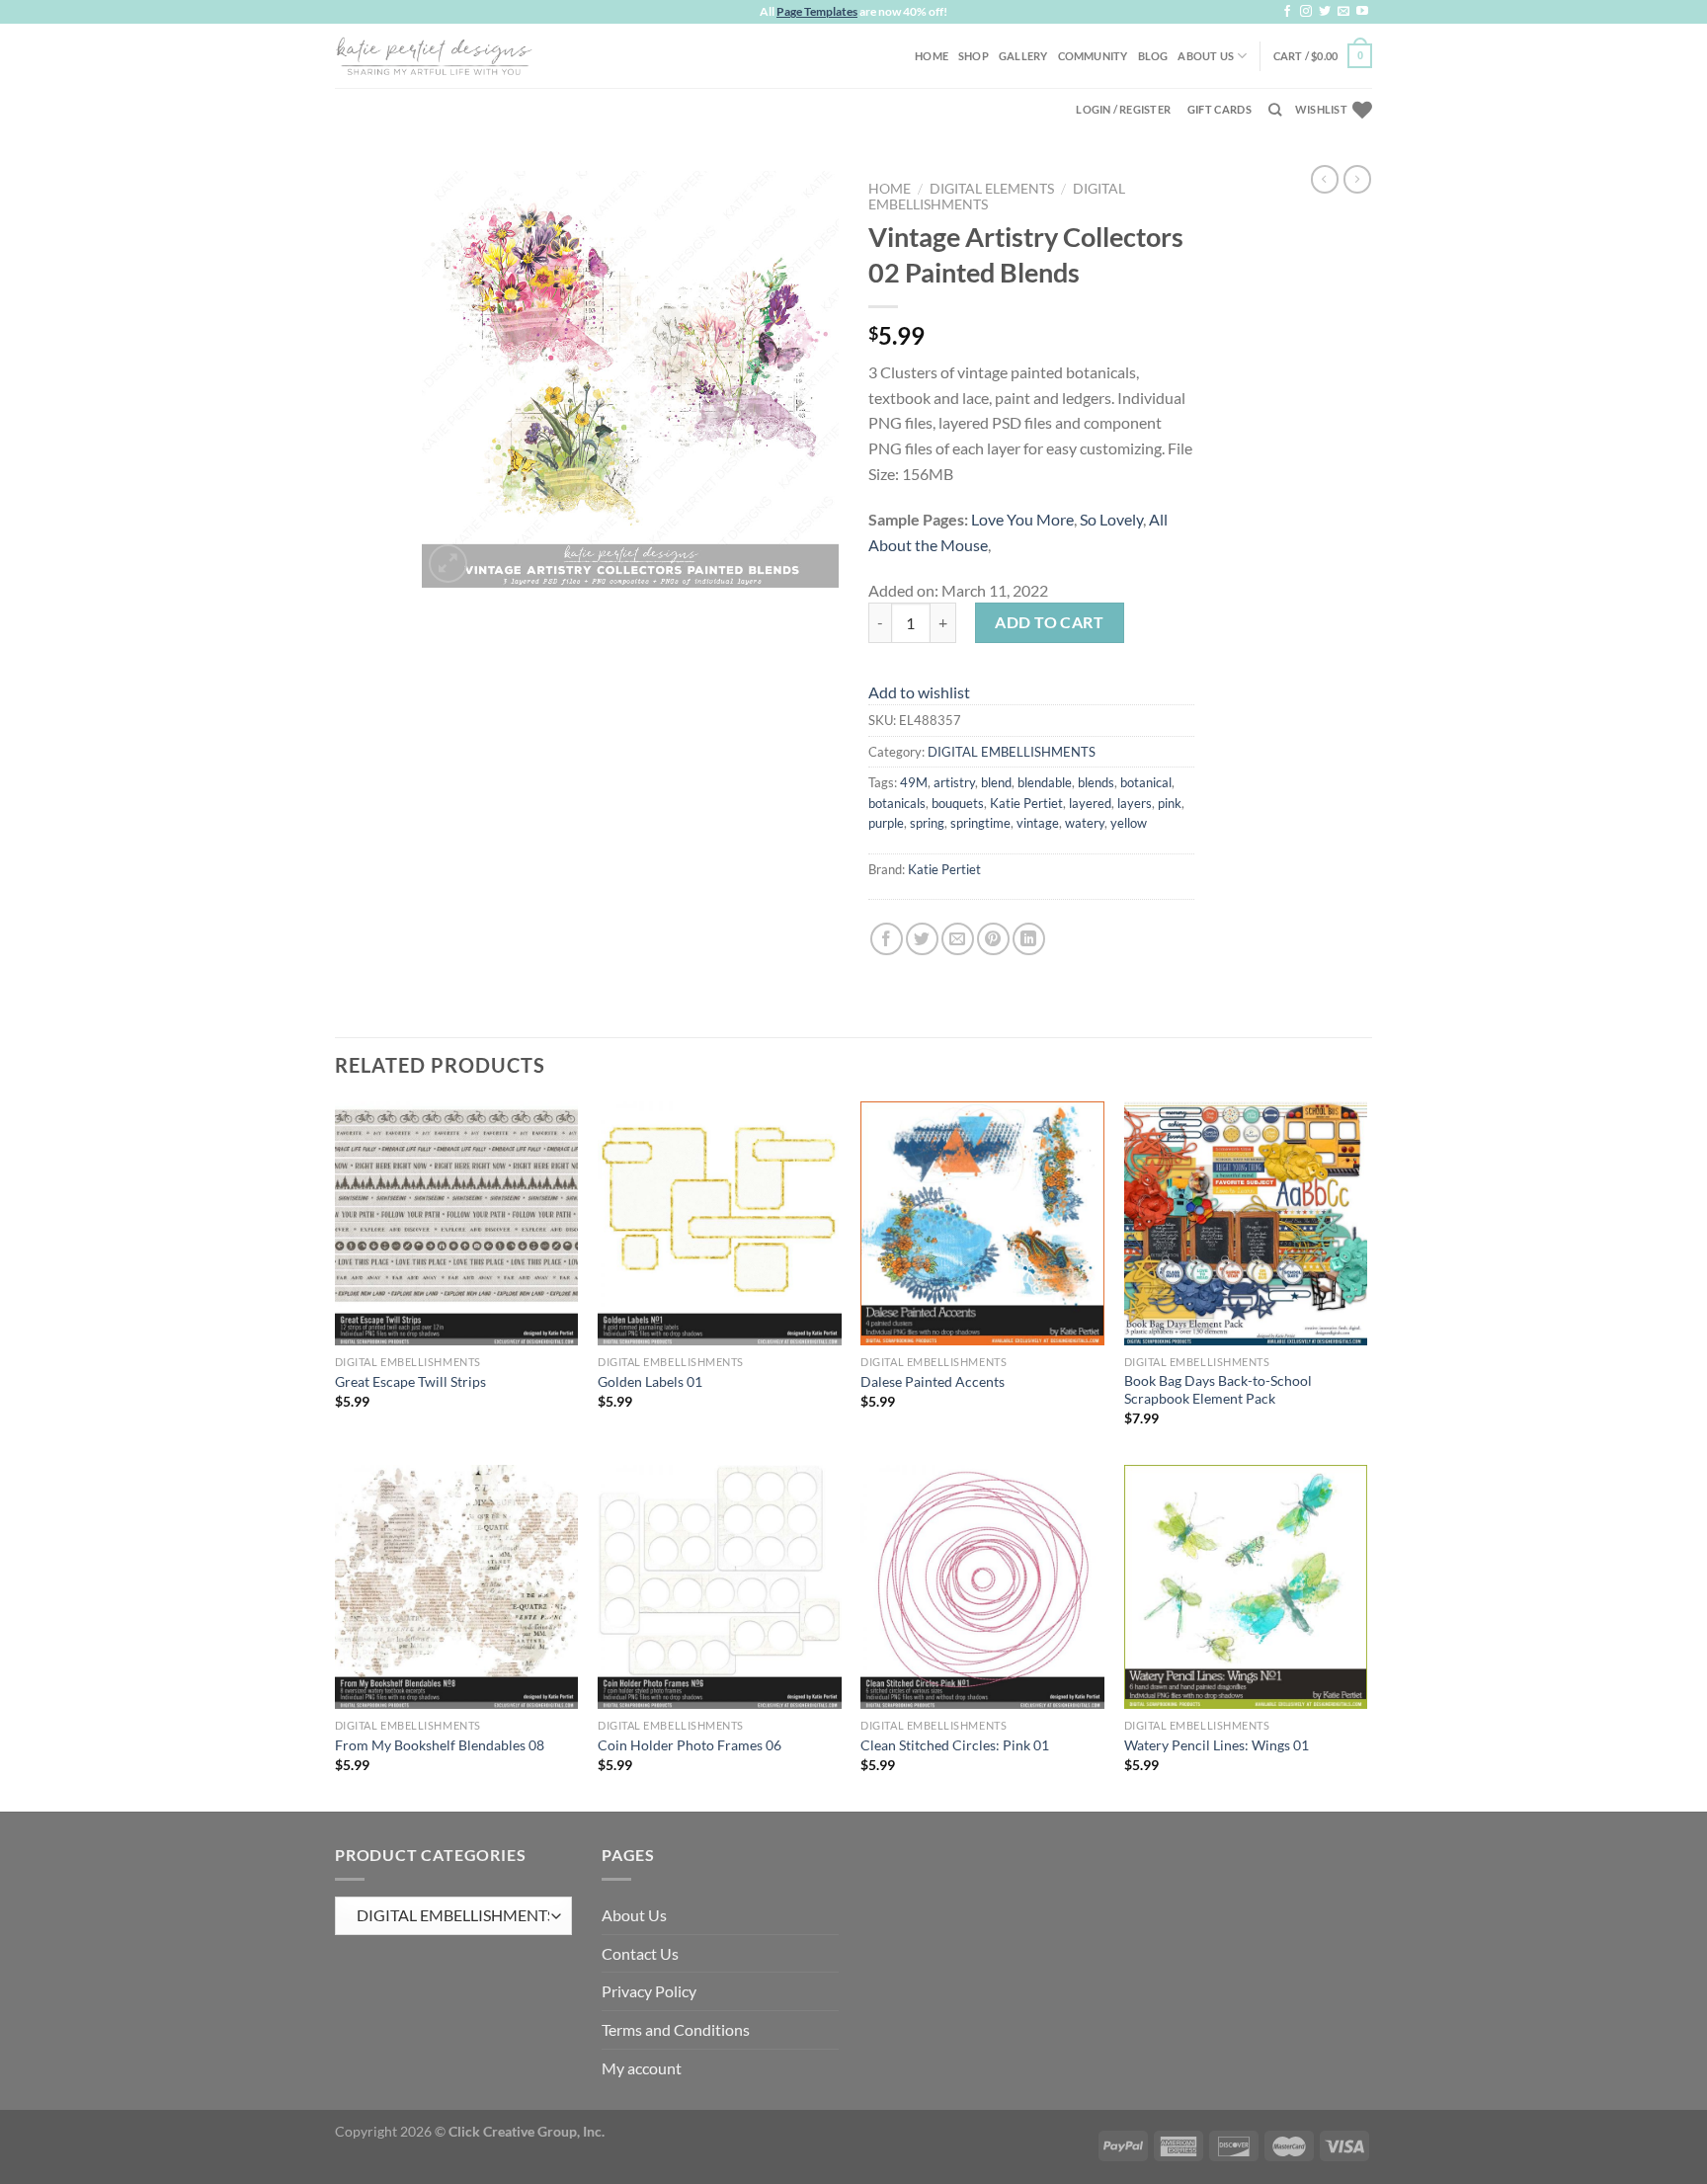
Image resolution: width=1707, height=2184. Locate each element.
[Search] (1275, 110)
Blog (1153, 56)
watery (1085, 823)
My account (642, 2068)
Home (932, 56)
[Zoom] (448, 564)
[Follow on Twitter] (1325, 12)
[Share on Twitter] (922, 939)
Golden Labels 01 (650, 1381)
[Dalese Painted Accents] (982, 1223)
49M (914, 782)
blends (1096, 782)
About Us (1206, 56)
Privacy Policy (649, 1991)
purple (886, 823)
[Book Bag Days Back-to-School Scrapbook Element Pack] (1246, 1223)
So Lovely (1111, 519)
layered (1090, 803)
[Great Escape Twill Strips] (457, 1223)
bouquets (958, 803)
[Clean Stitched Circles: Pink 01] (982, 1587)
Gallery (1023, 56)
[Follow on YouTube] (1362, 12)
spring (927, 823)
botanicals (897, 803)
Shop (974, 56)
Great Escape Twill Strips (410, 1381)
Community (1093, 56)
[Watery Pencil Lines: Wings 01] (1246, 1587)
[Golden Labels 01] (720, 1223)
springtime (980, 823)
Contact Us (640, 1953)
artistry (954, 782)
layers (1135, 803)
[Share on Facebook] (887, 939)
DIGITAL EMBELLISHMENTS (1012, 752)
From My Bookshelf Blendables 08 (440, 1745)
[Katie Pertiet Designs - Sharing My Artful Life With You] (434, 55)
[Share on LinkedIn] (1029, 939)
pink (1170, 803)
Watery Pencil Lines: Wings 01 (1217, 1745)
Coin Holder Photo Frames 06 (690, 1745)
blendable (1045, 782)
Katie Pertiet (1026, 803)
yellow (1129, 823)
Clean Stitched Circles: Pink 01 (955, 1745)
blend (996, 782)
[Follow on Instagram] (1306, 12)
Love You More (1022, 519)
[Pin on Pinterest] (993, 939)
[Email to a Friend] (958, 939)
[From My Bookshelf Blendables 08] (457, 1587)
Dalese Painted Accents (933, 1381)
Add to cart (1049, 622)
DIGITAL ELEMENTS (992, 189)
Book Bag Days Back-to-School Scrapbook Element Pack (1218, 1390)
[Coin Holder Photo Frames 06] (720, 1587)
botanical (1146, 782)
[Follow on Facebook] (1287, 12)
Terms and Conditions (676, 2029)
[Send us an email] (1343, 12)
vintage (1038, 823)
